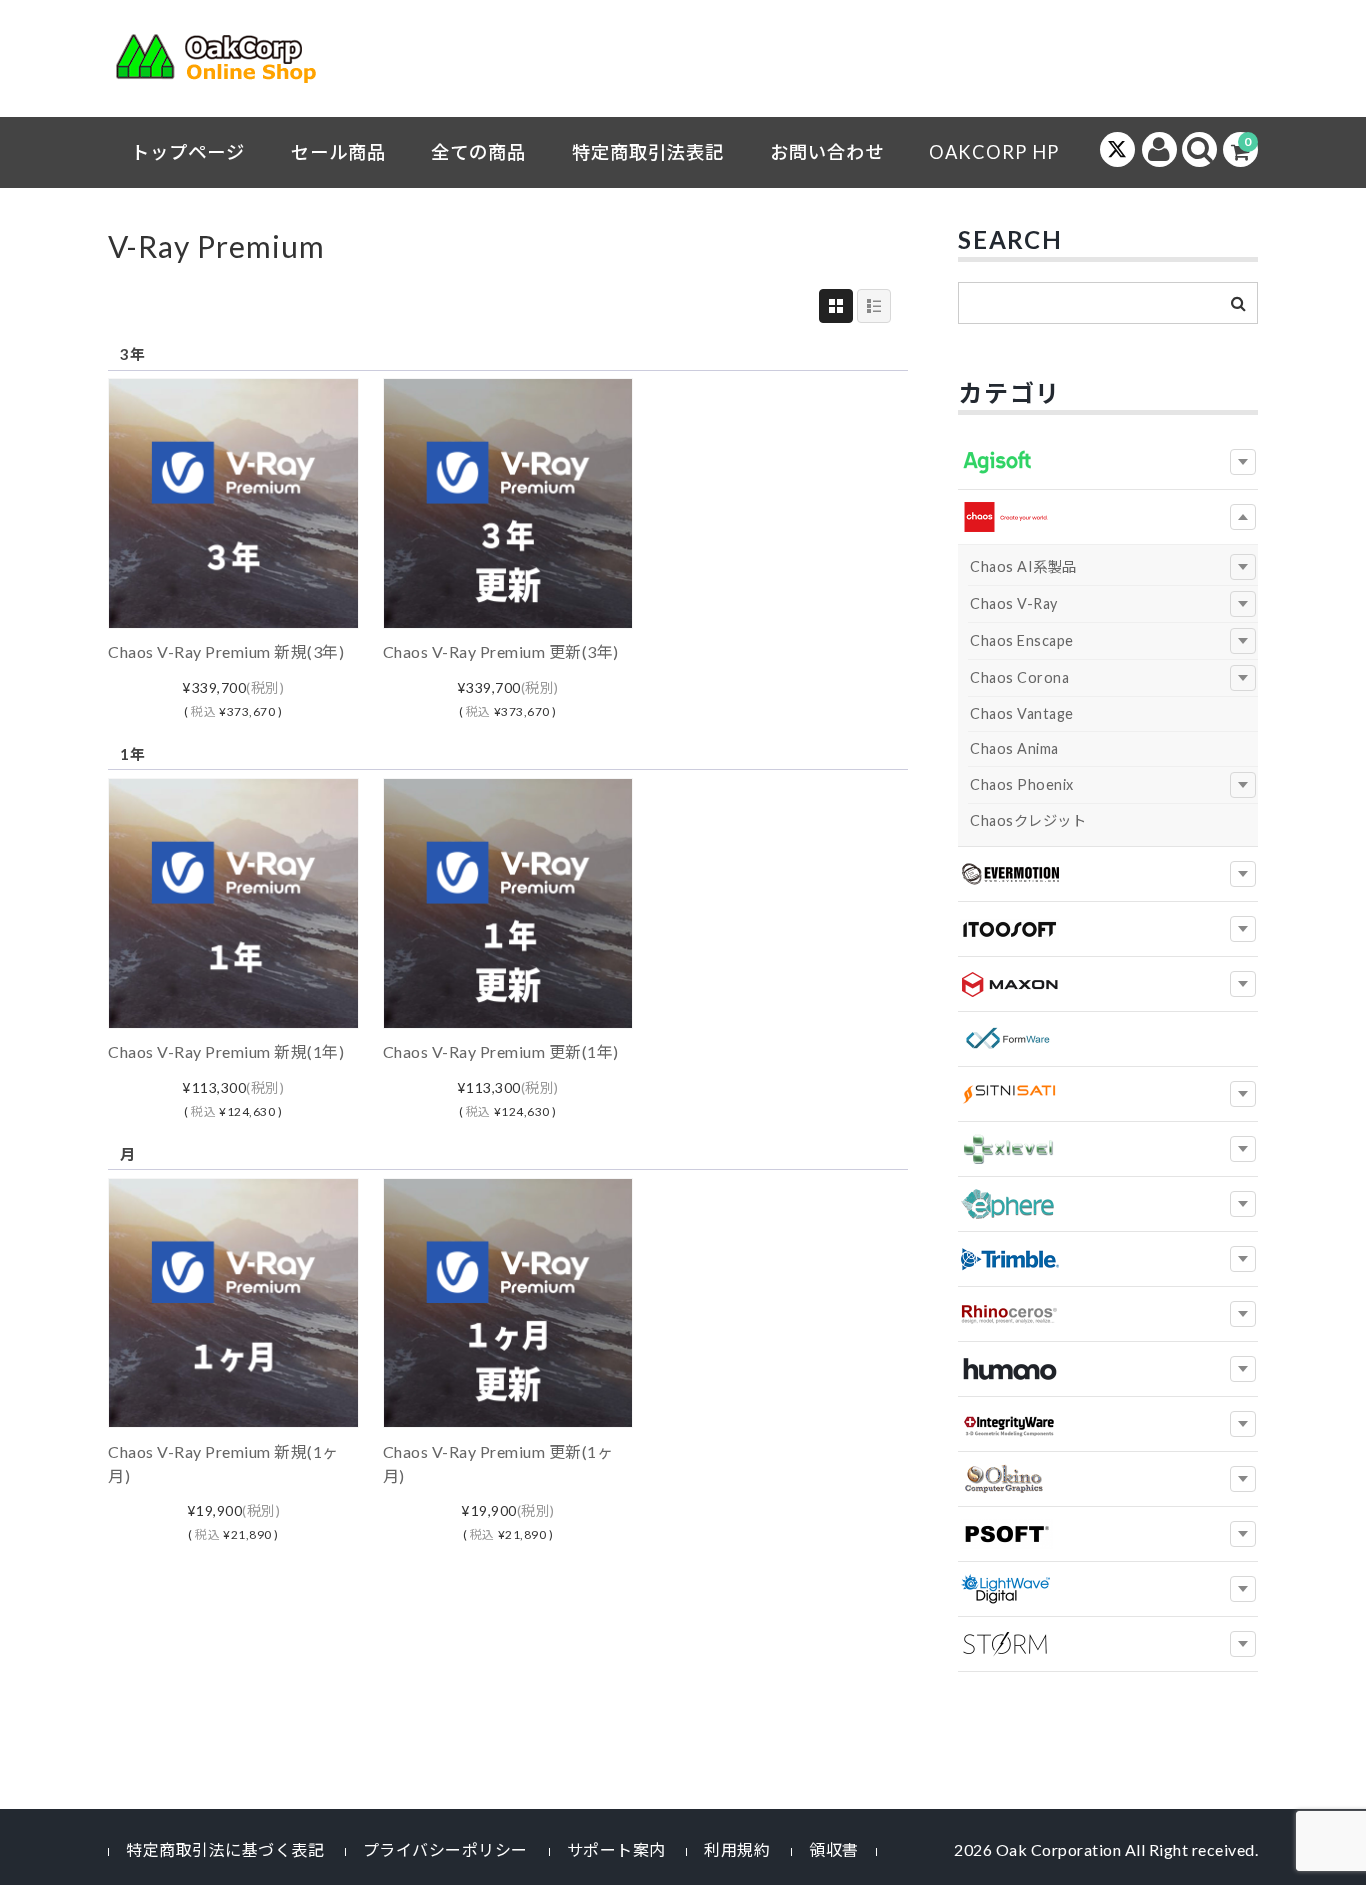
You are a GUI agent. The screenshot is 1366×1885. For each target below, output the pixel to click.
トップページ (188, 152)
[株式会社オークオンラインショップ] (228, 63)
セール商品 (338, 152)
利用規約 (737, 1849)
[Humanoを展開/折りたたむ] (1243, 1369)
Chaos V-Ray (1014, 603)
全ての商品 (478, 152)
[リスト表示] (874, 306)
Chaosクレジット (1028, 820)
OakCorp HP (994, 152)
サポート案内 (616, 1849)
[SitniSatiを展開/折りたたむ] (1243, 1094)
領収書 (834, 1849)
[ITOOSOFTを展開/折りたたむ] (1243, 929)
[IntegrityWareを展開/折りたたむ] (1243, 1424)
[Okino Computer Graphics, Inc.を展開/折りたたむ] (1243, 1479)
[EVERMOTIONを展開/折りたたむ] (1243, 874)
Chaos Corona (1019, 677)
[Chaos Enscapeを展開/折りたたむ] (1243, 641)
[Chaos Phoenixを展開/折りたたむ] (1243, 785)
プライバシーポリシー (445, 1849)
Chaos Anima (1014, 748)
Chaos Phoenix (1022, 784)
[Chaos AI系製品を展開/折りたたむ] (1243, 567)
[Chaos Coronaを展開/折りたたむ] (1243, 678)
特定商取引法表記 (648, 152)
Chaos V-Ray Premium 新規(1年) (226, 1051)
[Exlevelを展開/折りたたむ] (1243, 1149)
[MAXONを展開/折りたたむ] (1243, 984)
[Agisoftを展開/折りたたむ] (1243, 462)
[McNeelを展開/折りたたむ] (1243, 1314)
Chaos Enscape (1022, 640)
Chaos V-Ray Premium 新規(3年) (226, 651)
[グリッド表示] (836, 306)
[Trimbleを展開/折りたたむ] (1243, 1259)
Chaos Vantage (1022, 713)
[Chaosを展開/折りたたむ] (1243, 517)
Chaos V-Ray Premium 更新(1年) (501, 1051)
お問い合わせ (827, 152)
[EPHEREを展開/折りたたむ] (1243, 1204)
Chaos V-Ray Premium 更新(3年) (501, 651)
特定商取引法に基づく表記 (225, 1849)
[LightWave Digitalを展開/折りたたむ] (1243, 1589)
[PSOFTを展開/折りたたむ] (1243, 1534)
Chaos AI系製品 (1023, 566)
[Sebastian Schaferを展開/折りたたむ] (1243, 1644)
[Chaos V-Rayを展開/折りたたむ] (1243, 604)
